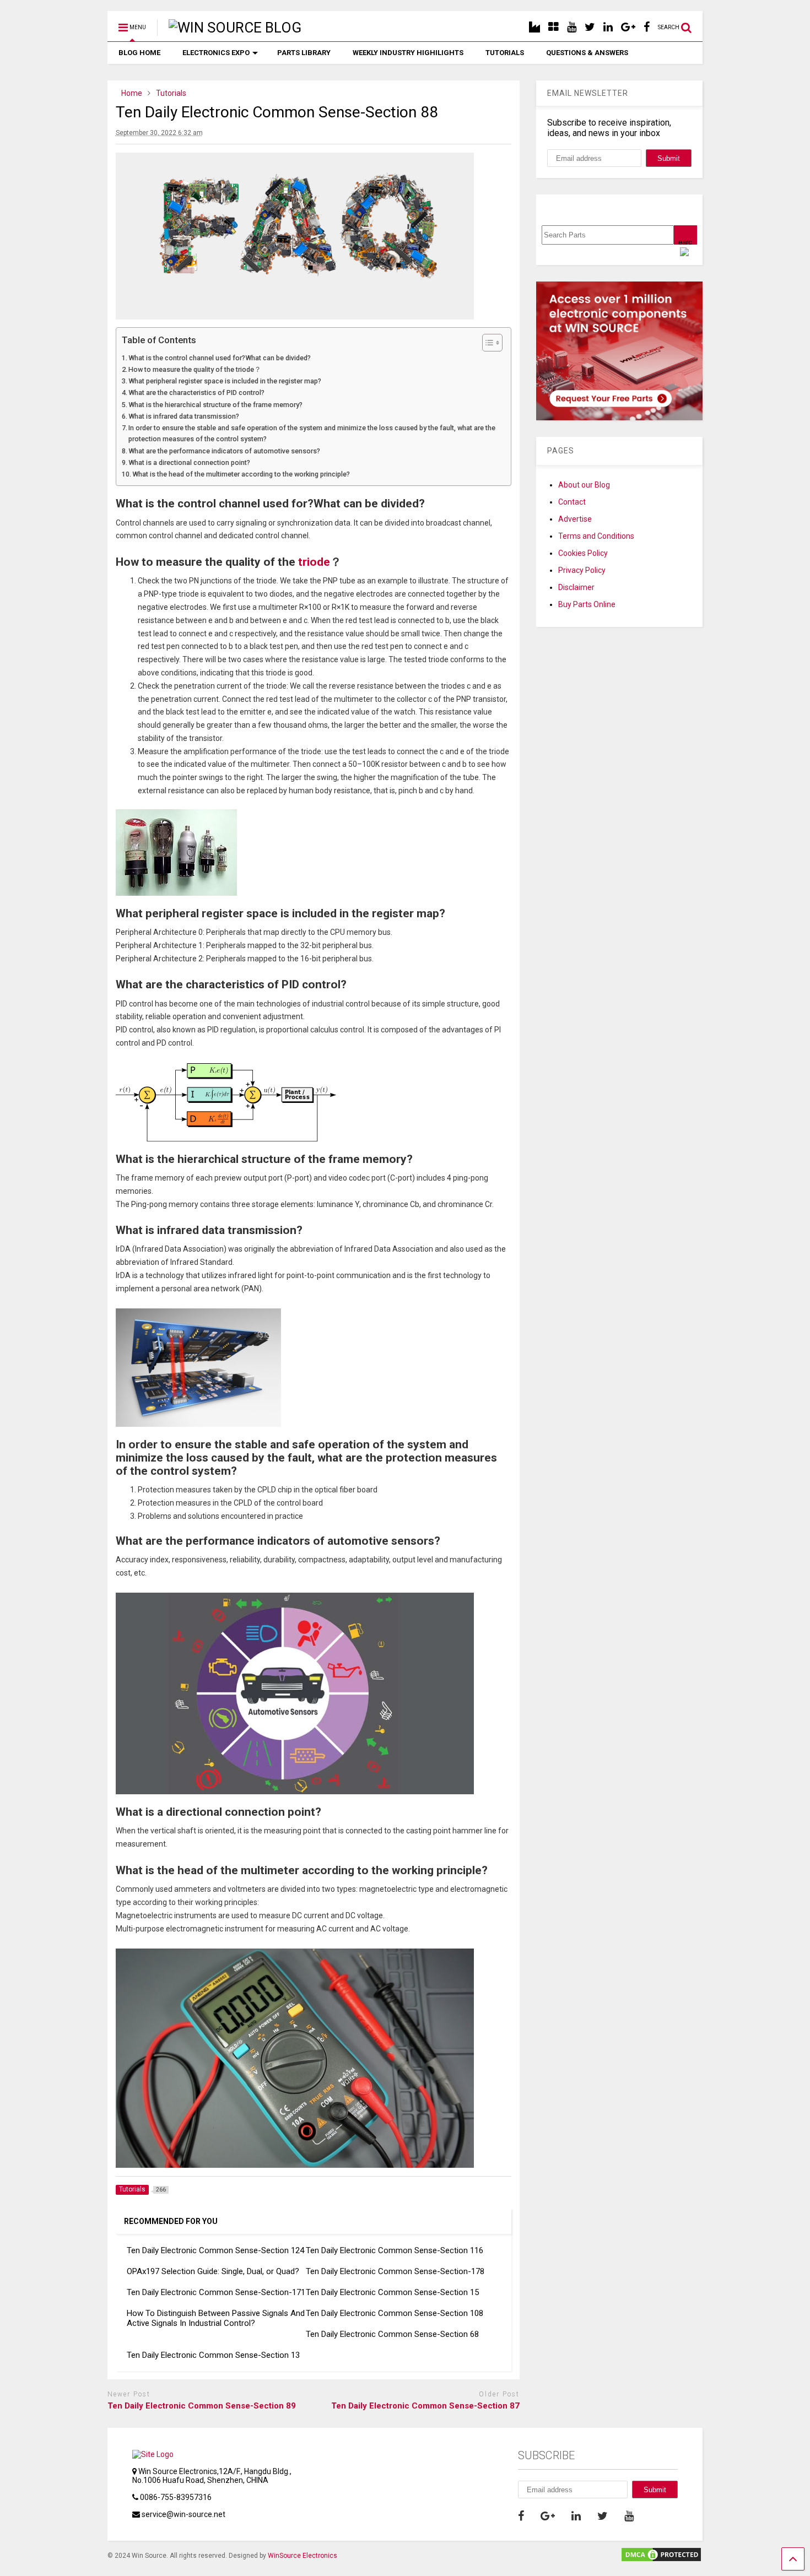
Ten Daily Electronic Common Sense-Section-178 (395, 2271)
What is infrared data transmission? (184, 416)
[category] (553, 27)
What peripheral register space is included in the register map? (225, 381)
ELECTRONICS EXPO (216, 53)
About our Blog (584, 485)
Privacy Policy (582, 570)
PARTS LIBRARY (304, 53)
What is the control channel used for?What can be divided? (220, 358)
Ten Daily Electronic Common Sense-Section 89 (202, 2406)
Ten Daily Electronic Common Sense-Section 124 (215, 2250)
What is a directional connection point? (189, 462)
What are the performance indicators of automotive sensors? (224, 451)
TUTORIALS (505, 53)
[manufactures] (534, 27)
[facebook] (647, 27)
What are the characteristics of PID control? (196, 393)
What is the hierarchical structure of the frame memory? (215, 405)
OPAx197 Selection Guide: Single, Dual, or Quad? (213, 2271)
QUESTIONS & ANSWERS (587, 53)
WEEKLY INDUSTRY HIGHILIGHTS (408, 53)
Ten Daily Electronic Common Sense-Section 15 (392, 2292)
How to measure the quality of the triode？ (195, 369)
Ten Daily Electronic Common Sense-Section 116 (395, 2250)
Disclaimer (576, 587)
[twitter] (590, 27)
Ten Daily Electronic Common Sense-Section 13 (213, 2355)
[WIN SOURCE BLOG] (229, 28)
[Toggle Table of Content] (487, 343)
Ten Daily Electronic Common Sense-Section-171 (216, 2292)
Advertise (575, 519)
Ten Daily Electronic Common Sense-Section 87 (425, 2406)
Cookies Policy (583, 553)
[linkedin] (608, 27)
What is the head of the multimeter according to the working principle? (241, 474)
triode (314, 562)
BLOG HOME (139, 53)
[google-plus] (628, 27)
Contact (572, 502)
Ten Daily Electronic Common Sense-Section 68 (392, 2334)
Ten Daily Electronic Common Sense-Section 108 (395, 2313)
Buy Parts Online (587, 604)
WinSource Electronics (303, 2556)
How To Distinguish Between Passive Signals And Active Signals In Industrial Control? (216, 2318)
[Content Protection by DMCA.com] (661, 2558)
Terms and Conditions (596, 536)
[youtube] (572, 27)
